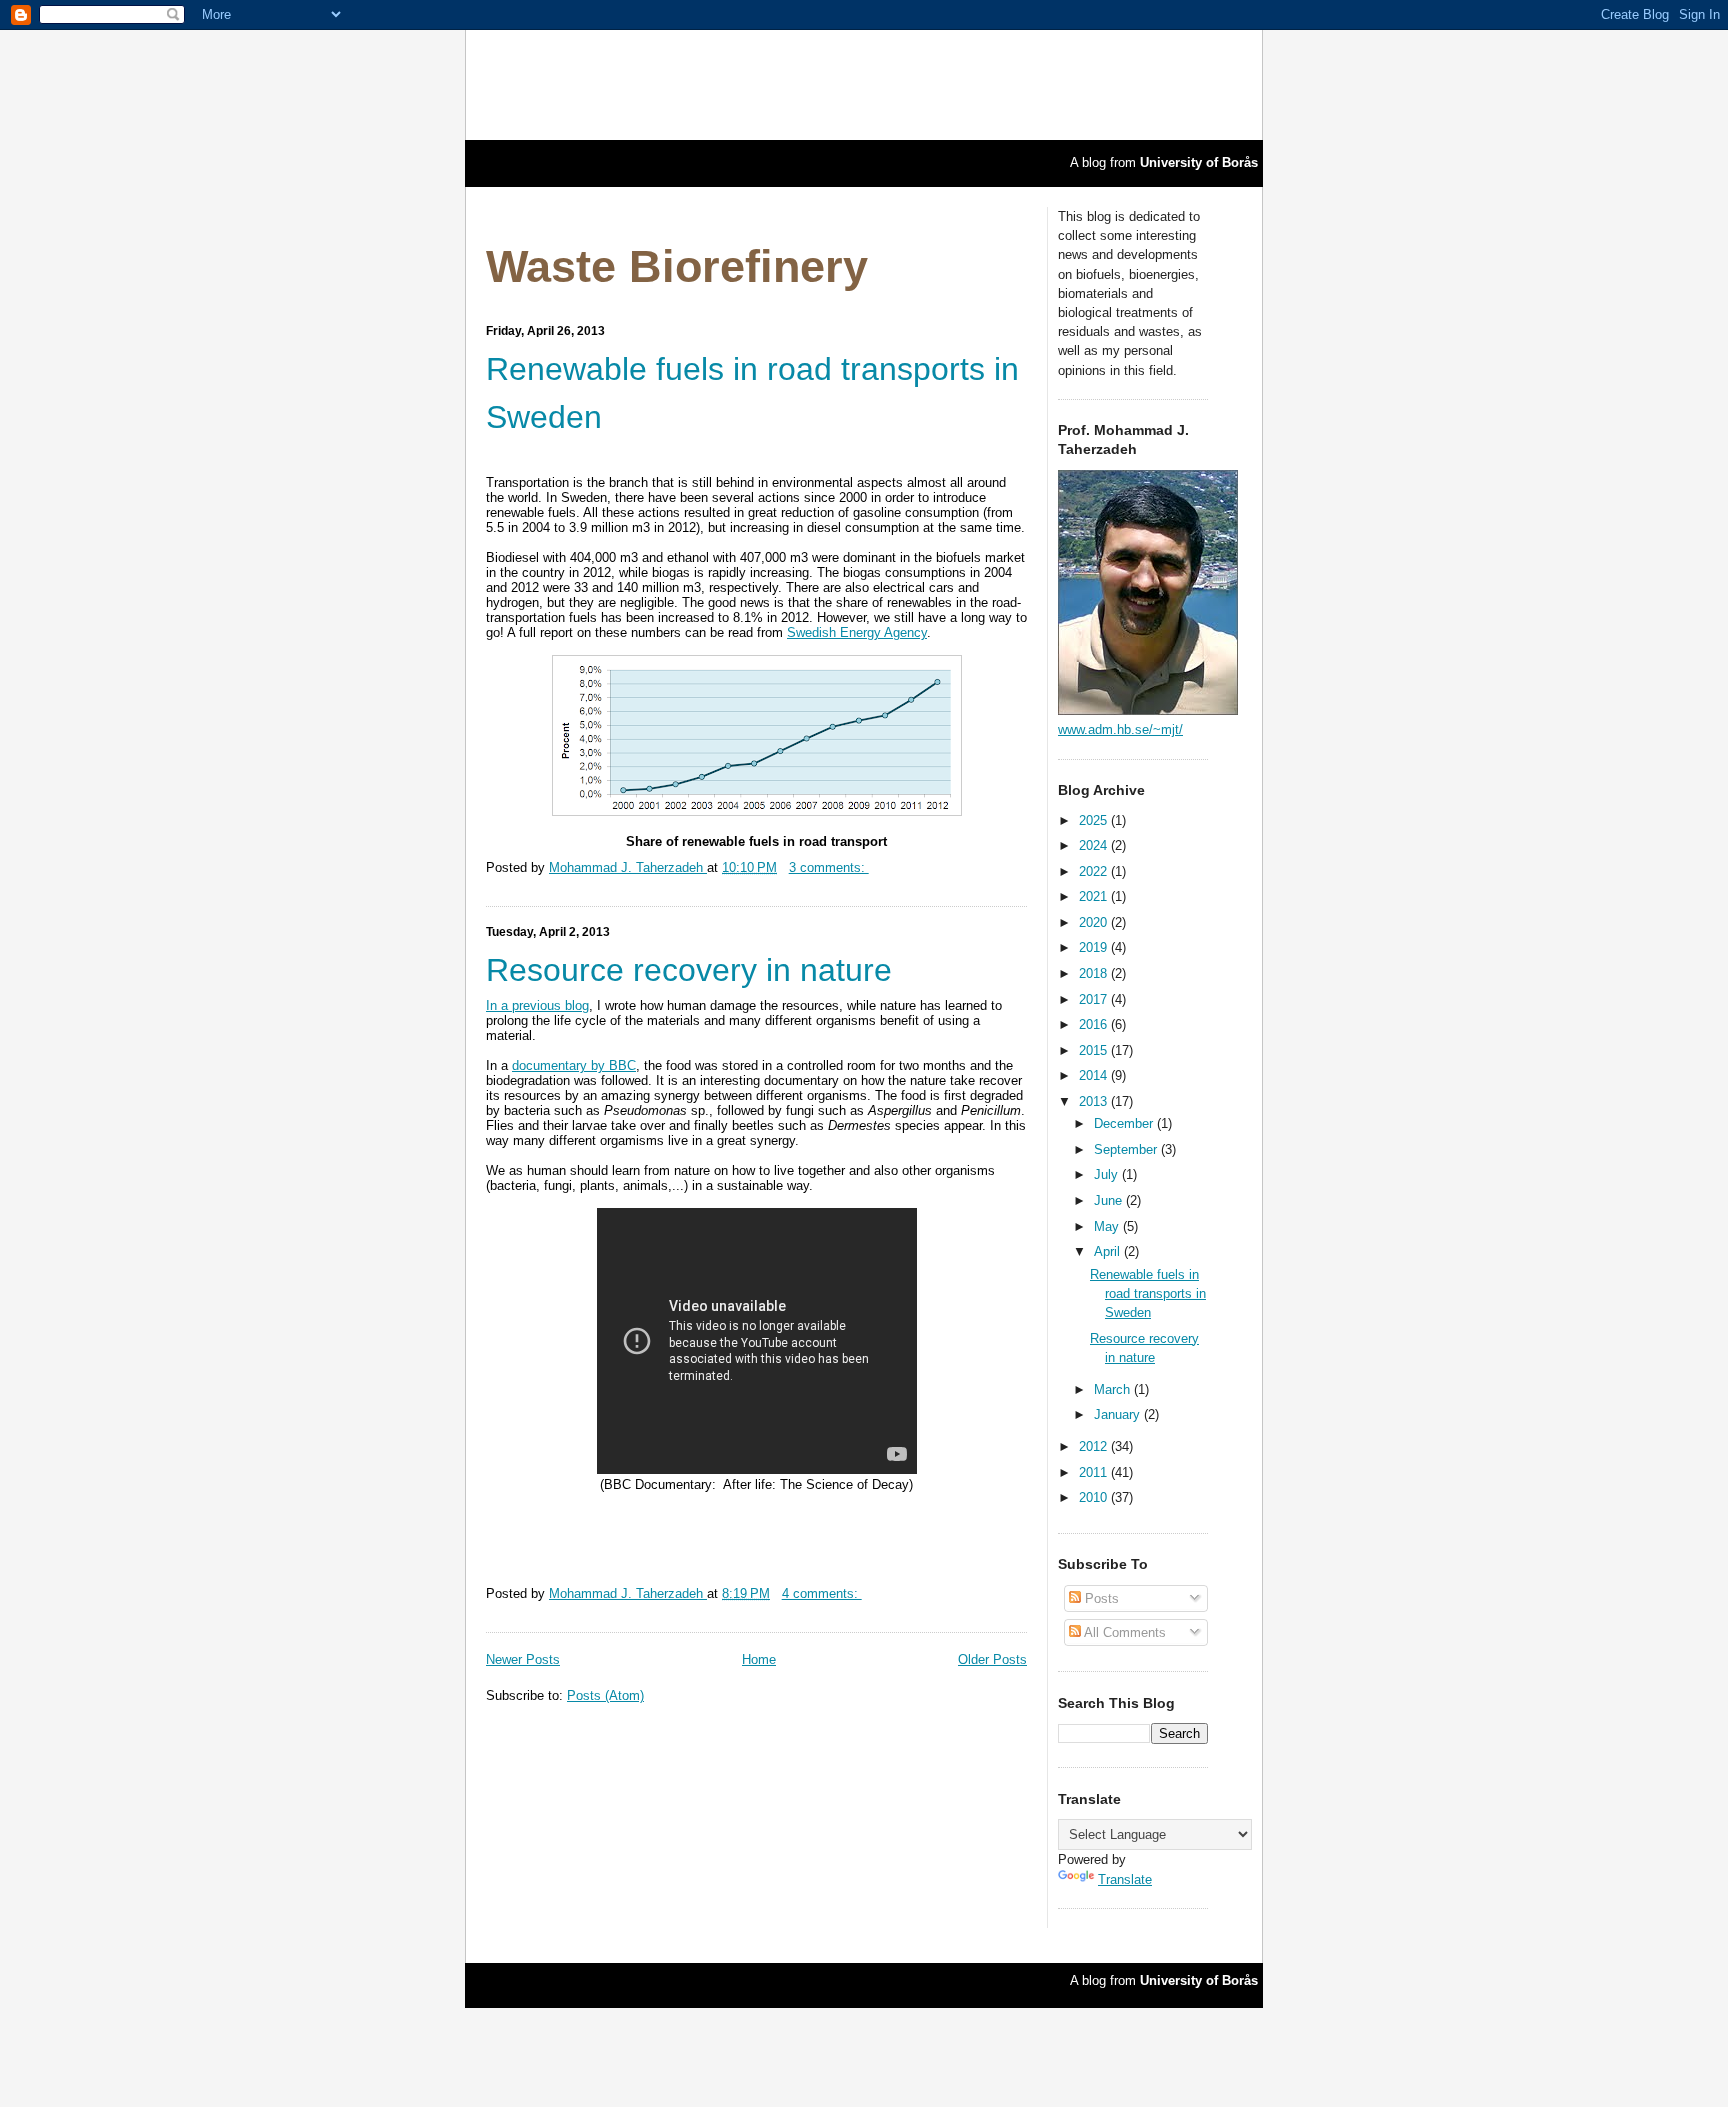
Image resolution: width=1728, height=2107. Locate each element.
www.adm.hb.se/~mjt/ (1120, 729)
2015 (1095, 1050)
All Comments (1123, 1632)
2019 (1095, 947)
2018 (1095, 973)
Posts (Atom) (605, 1695)
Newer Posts (523, 1659)
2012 (1095, 1446)
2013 (1095, 1101)
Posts (1100, 1598)
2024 (1095, 845)
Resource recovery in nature (689, 970)
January (1119, 1414)
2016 (1095, 1024)
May (1108, 1226)
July (1108, 1174)
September (1127, 1149)
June (1110, 1200)
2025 (1095, 820)
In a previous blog (537, 1005)
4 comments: (822, 1593)
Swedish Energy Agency (857, 632)
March (1114, 1389)
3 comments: (829, 867)
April (1109, 1251)
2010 (1095, 1497)
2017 (1095, 999)
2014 (1095, 1075)
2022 (1095, 871)
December (1125, 1123)
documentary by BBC (574, 1065)
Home (759, 1659)
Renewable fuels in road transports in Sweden (752, 393)
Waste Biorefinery (677, 266)
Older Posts (992, 1659)
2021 (1095, 896)
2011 (1095, 1472)
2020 (1095, 922)
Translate (1125, 1879)
